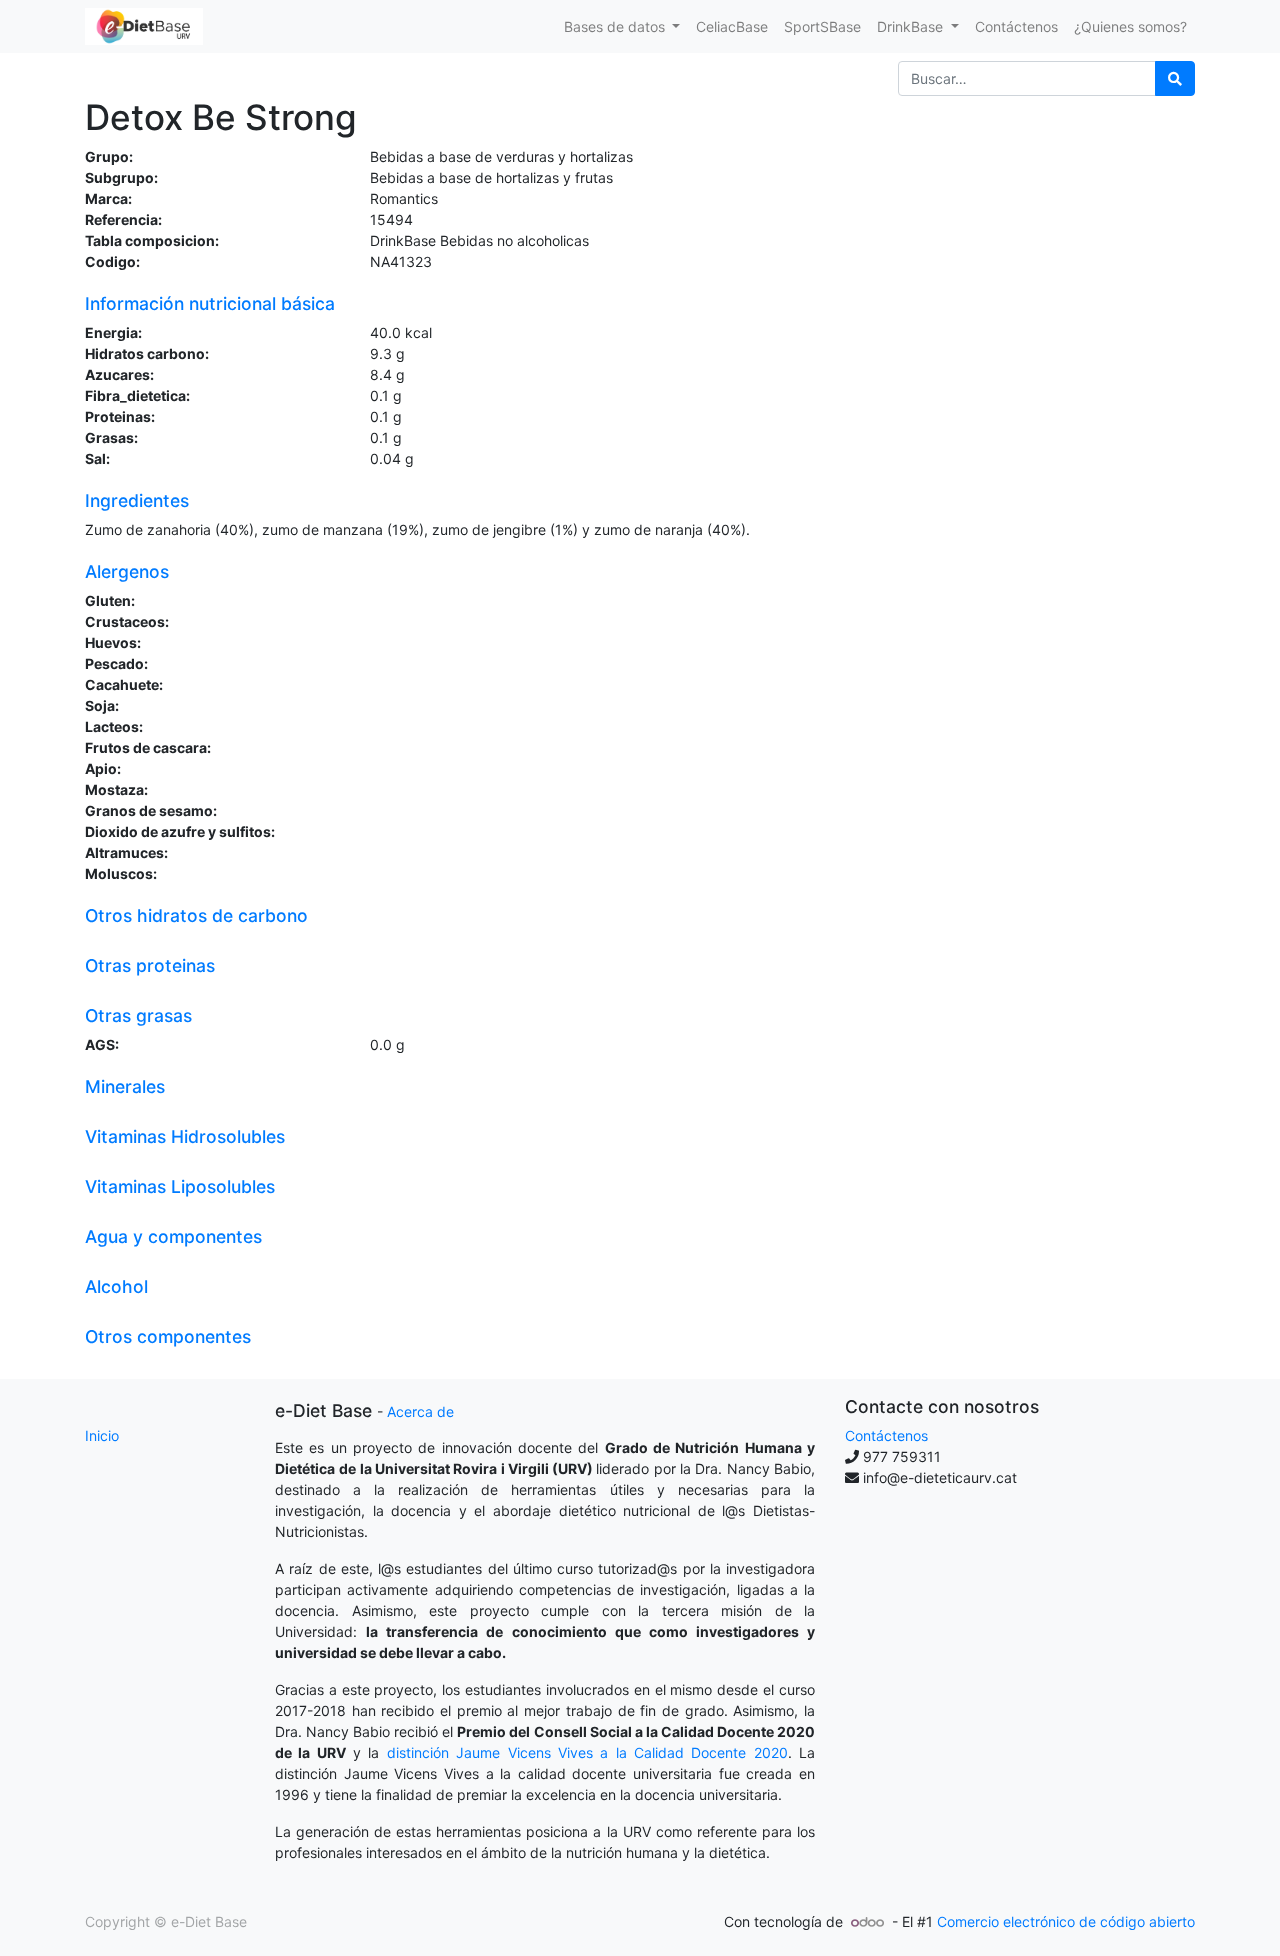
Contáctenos (886, 1435)
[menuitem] (732, 26)
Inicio (102, 1435)
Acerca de (420, 1411)
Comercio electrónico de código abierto (1066, 1921)
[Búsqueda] (1175, 78)
